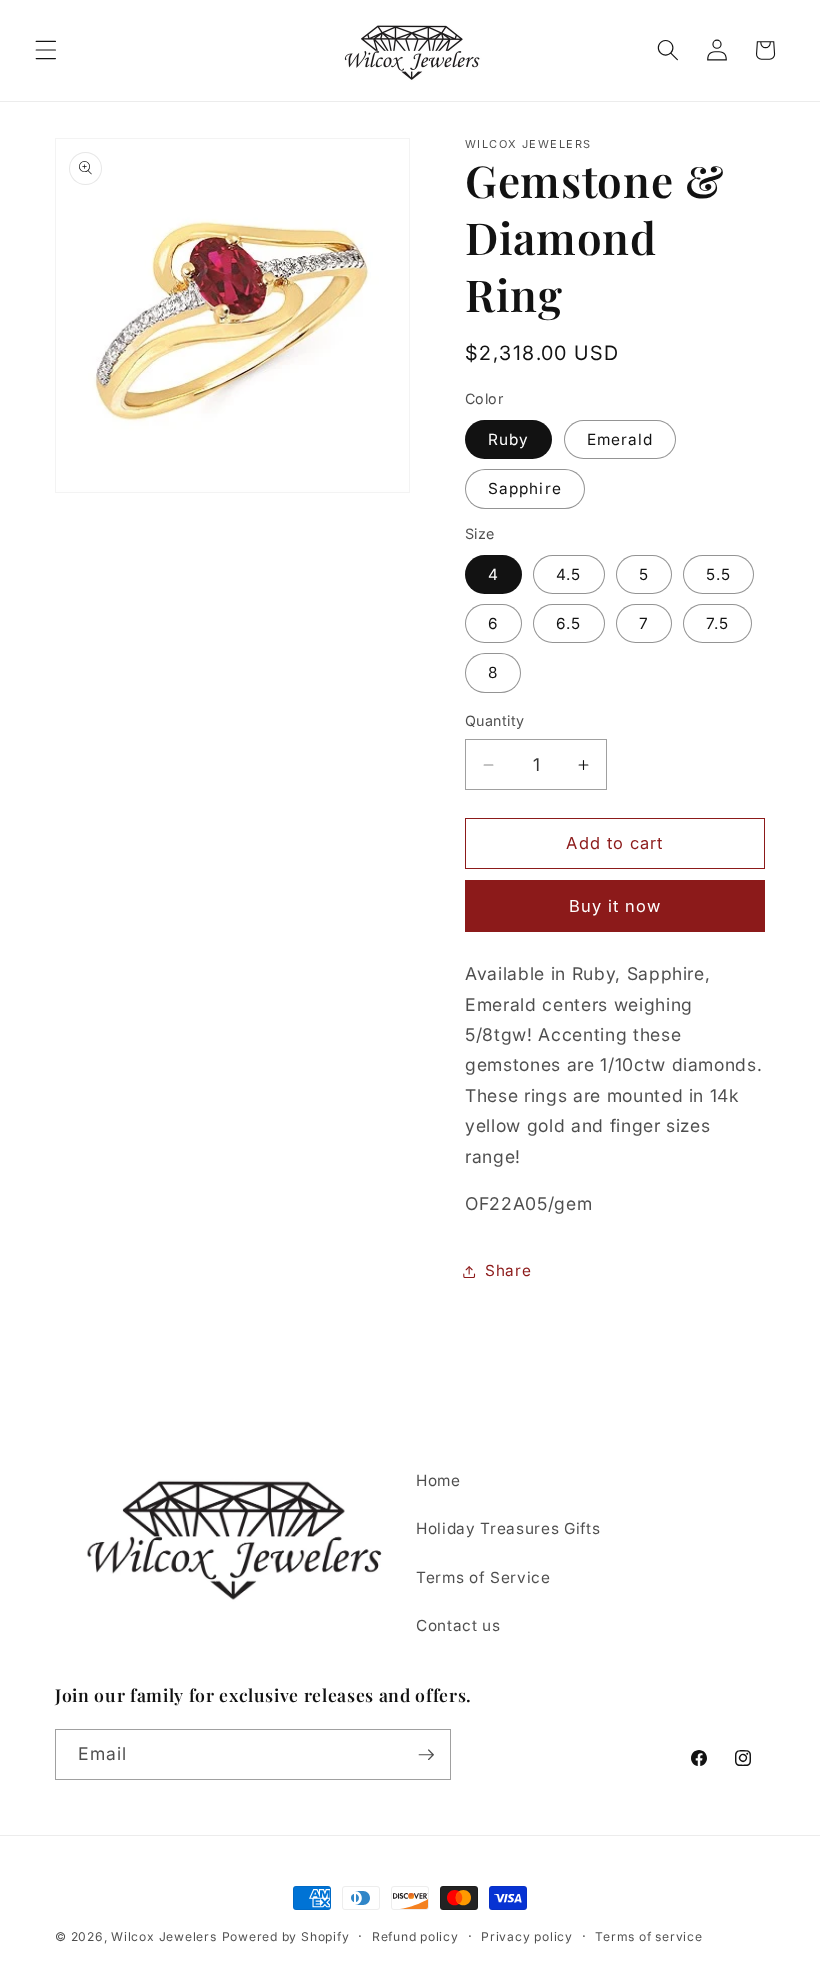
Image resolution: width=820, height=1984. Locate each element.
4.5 (568, 574)
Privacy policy (527, 1936)
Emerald (620, 439)
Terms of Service (483, 1577)
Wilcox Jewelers (164, 1936)
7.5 (717, 623)
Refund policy (415, 1936)
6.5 (568, 623)
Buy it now (615, 906)
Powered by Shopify (286, 1936)
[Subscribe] (426, 1755)
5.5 (718, 574)
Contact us (458, 1625)
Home (438, 1480)
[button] (46, 50)
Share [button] (508, 1270)
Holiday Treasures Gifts (508, 1528)
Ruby (508, 439)
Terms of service (648, 1936)
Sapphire (525, 488)
